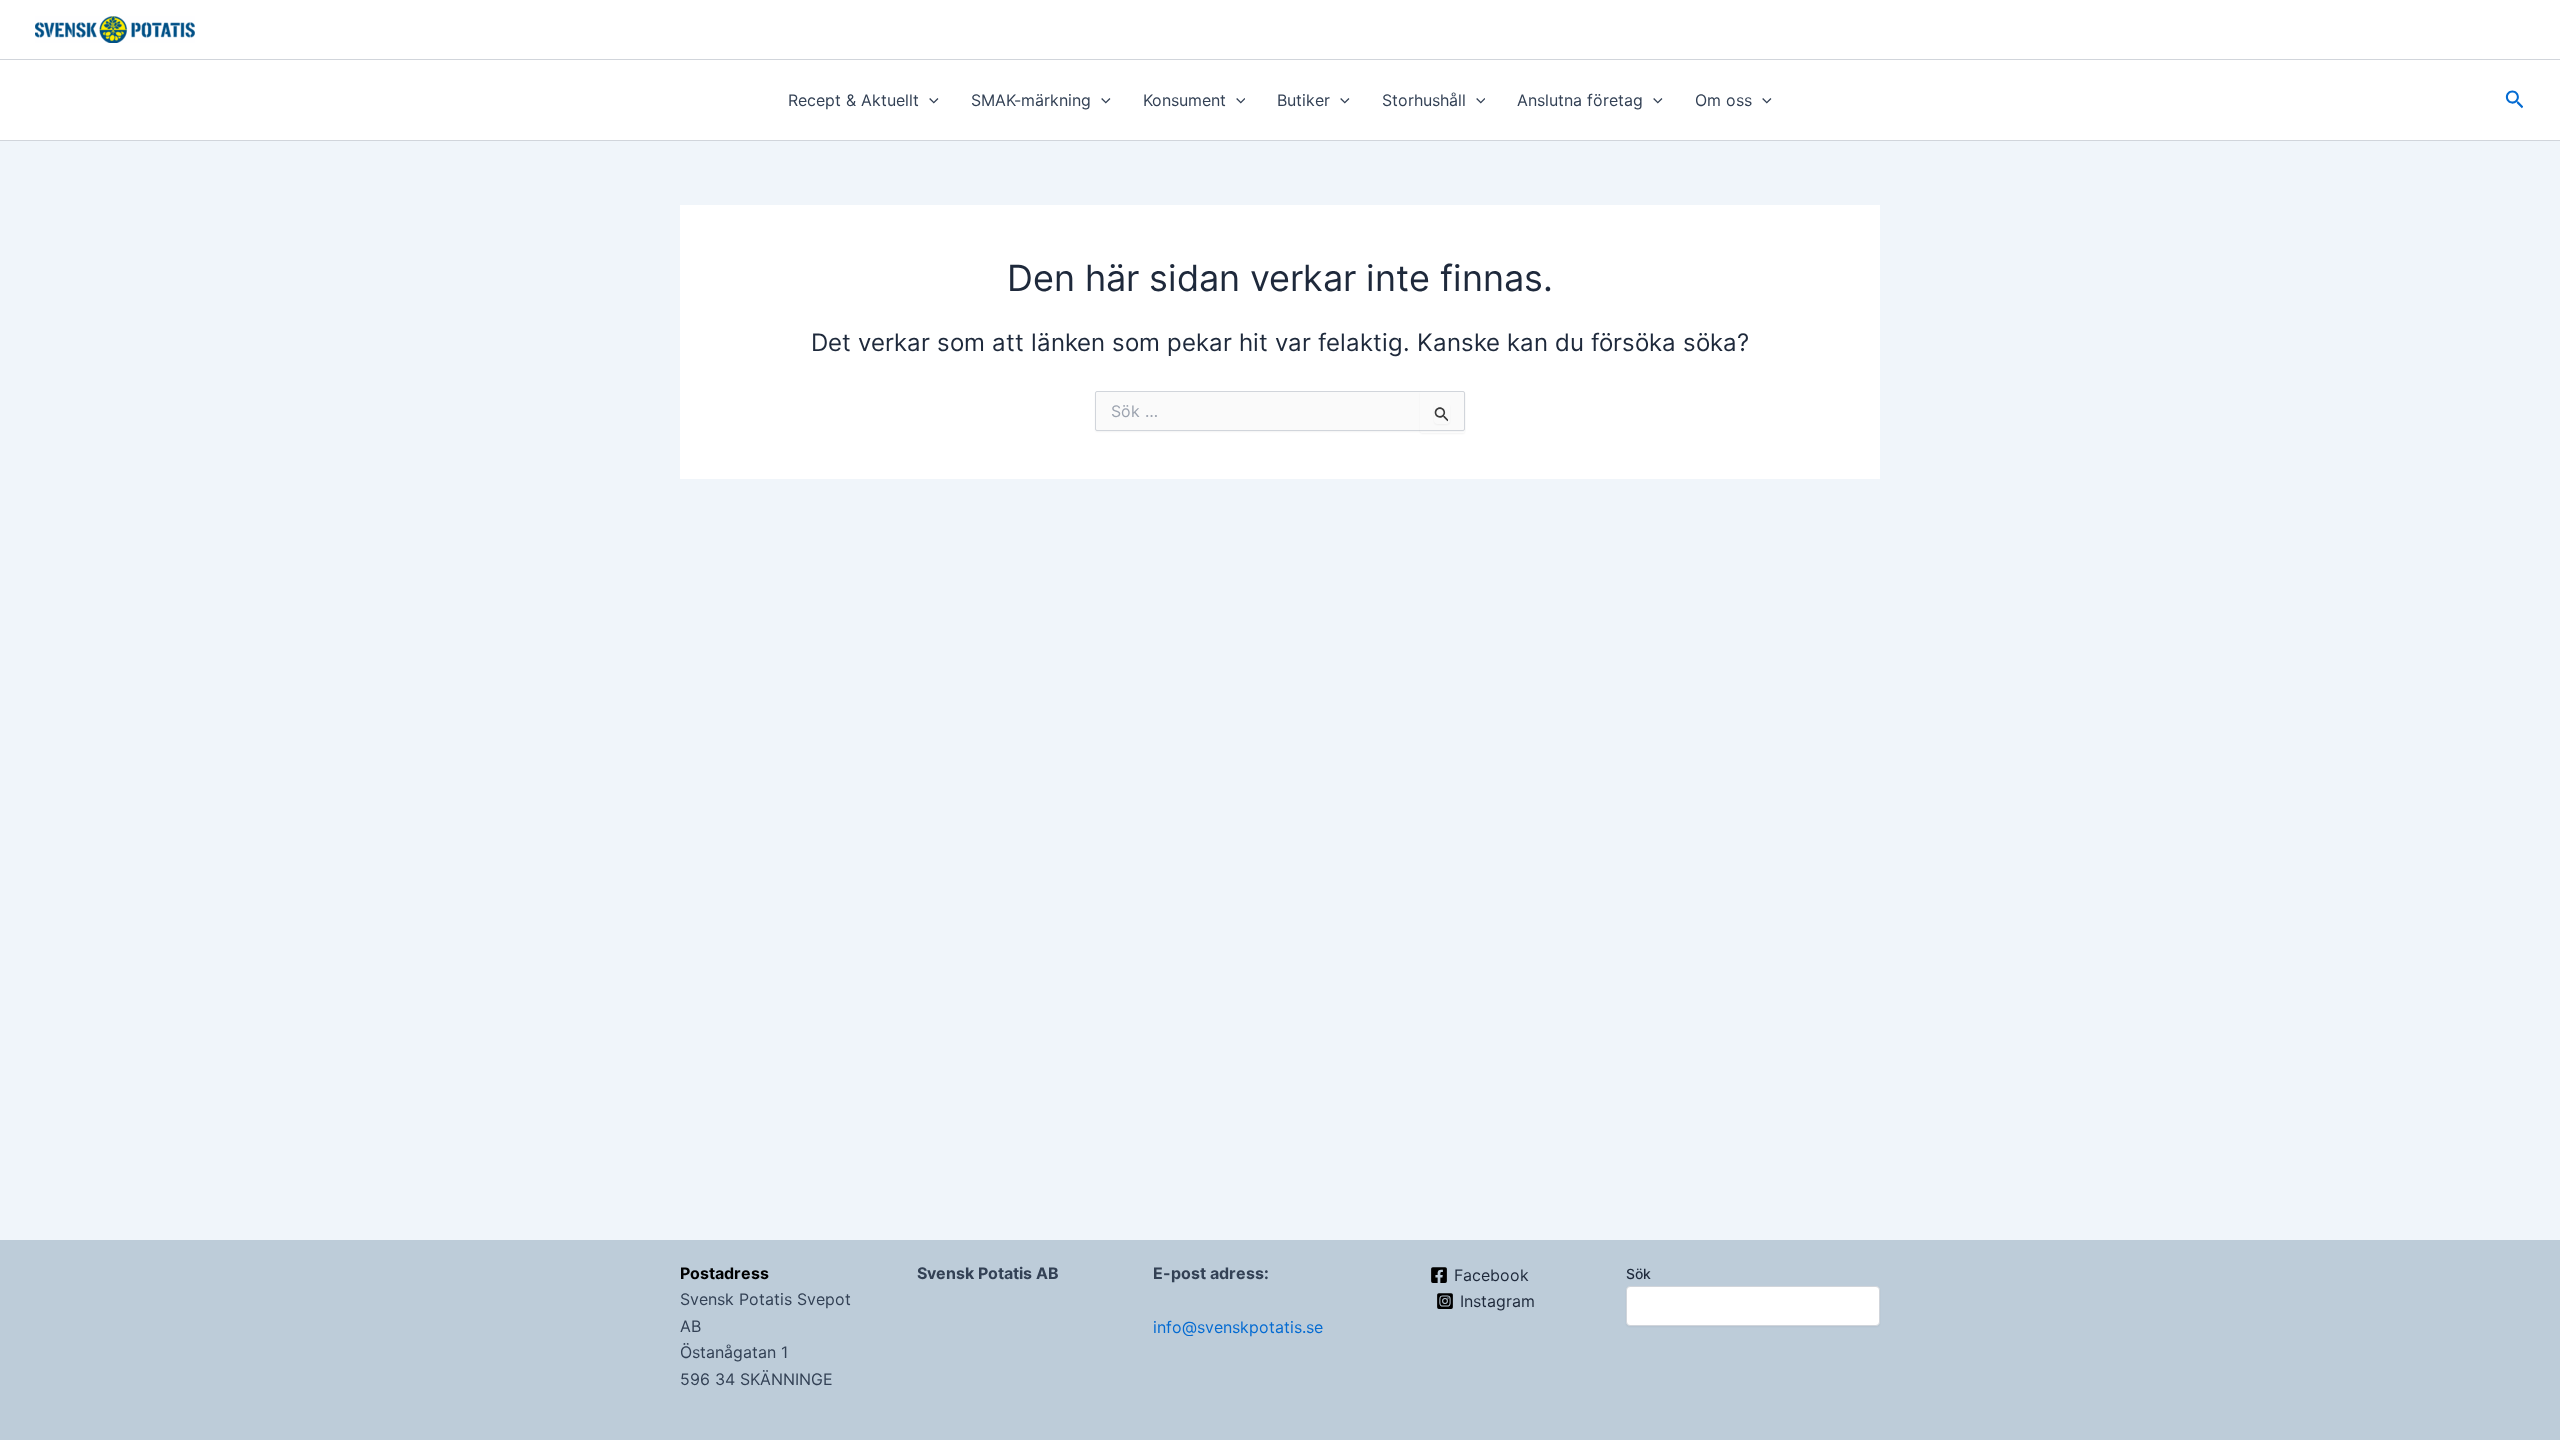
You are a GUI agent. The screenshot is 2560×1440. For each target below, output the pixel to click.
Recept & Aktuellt (853, 100)
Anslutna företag (1580, 100)
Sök (1638, 1273)
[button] (929, 100)
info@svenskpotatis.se (1238, 1327)
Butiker (1303, 100)
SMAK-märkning (1031, 100)
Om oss (1723, 100)
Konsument (1184, 100)
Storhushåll (1424, 100)
